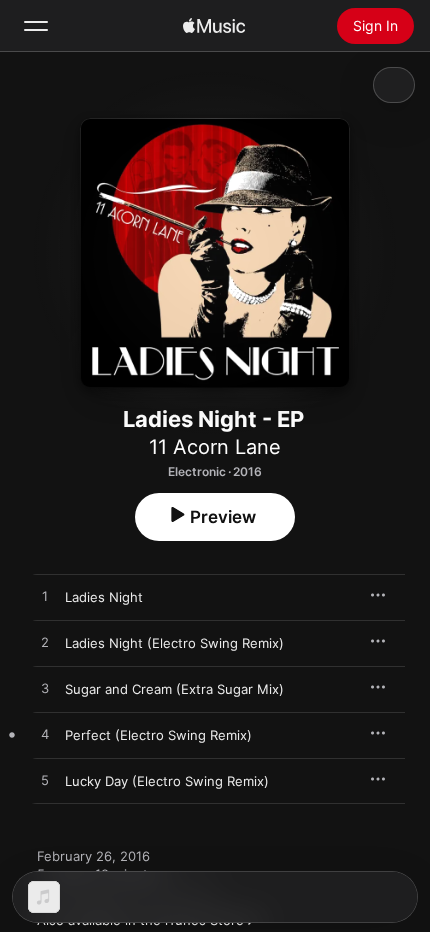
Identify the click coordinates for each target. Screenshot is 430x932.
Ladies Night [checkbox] (104, 597)
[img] (214, 26)
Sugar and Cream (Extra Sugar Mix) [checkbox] (174, 689)
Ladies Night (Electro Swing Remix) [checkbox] (174, 643)
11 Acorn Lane (215, 447)
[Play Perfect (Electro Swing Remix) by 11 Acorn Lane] (45, 735)
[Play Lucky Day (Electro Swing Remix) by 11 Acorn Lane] (45, 781)
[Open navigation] (36, 26)
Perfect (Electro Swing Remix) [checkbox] (158, 735)
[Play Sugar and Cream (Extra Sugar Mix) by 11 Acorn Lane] (45, 689)
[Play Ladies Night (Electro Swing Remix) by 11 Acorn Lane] (45, 643)
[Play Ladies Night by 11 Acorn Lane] (45, 597)
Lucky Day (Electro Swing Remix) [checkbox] (167, 781)
